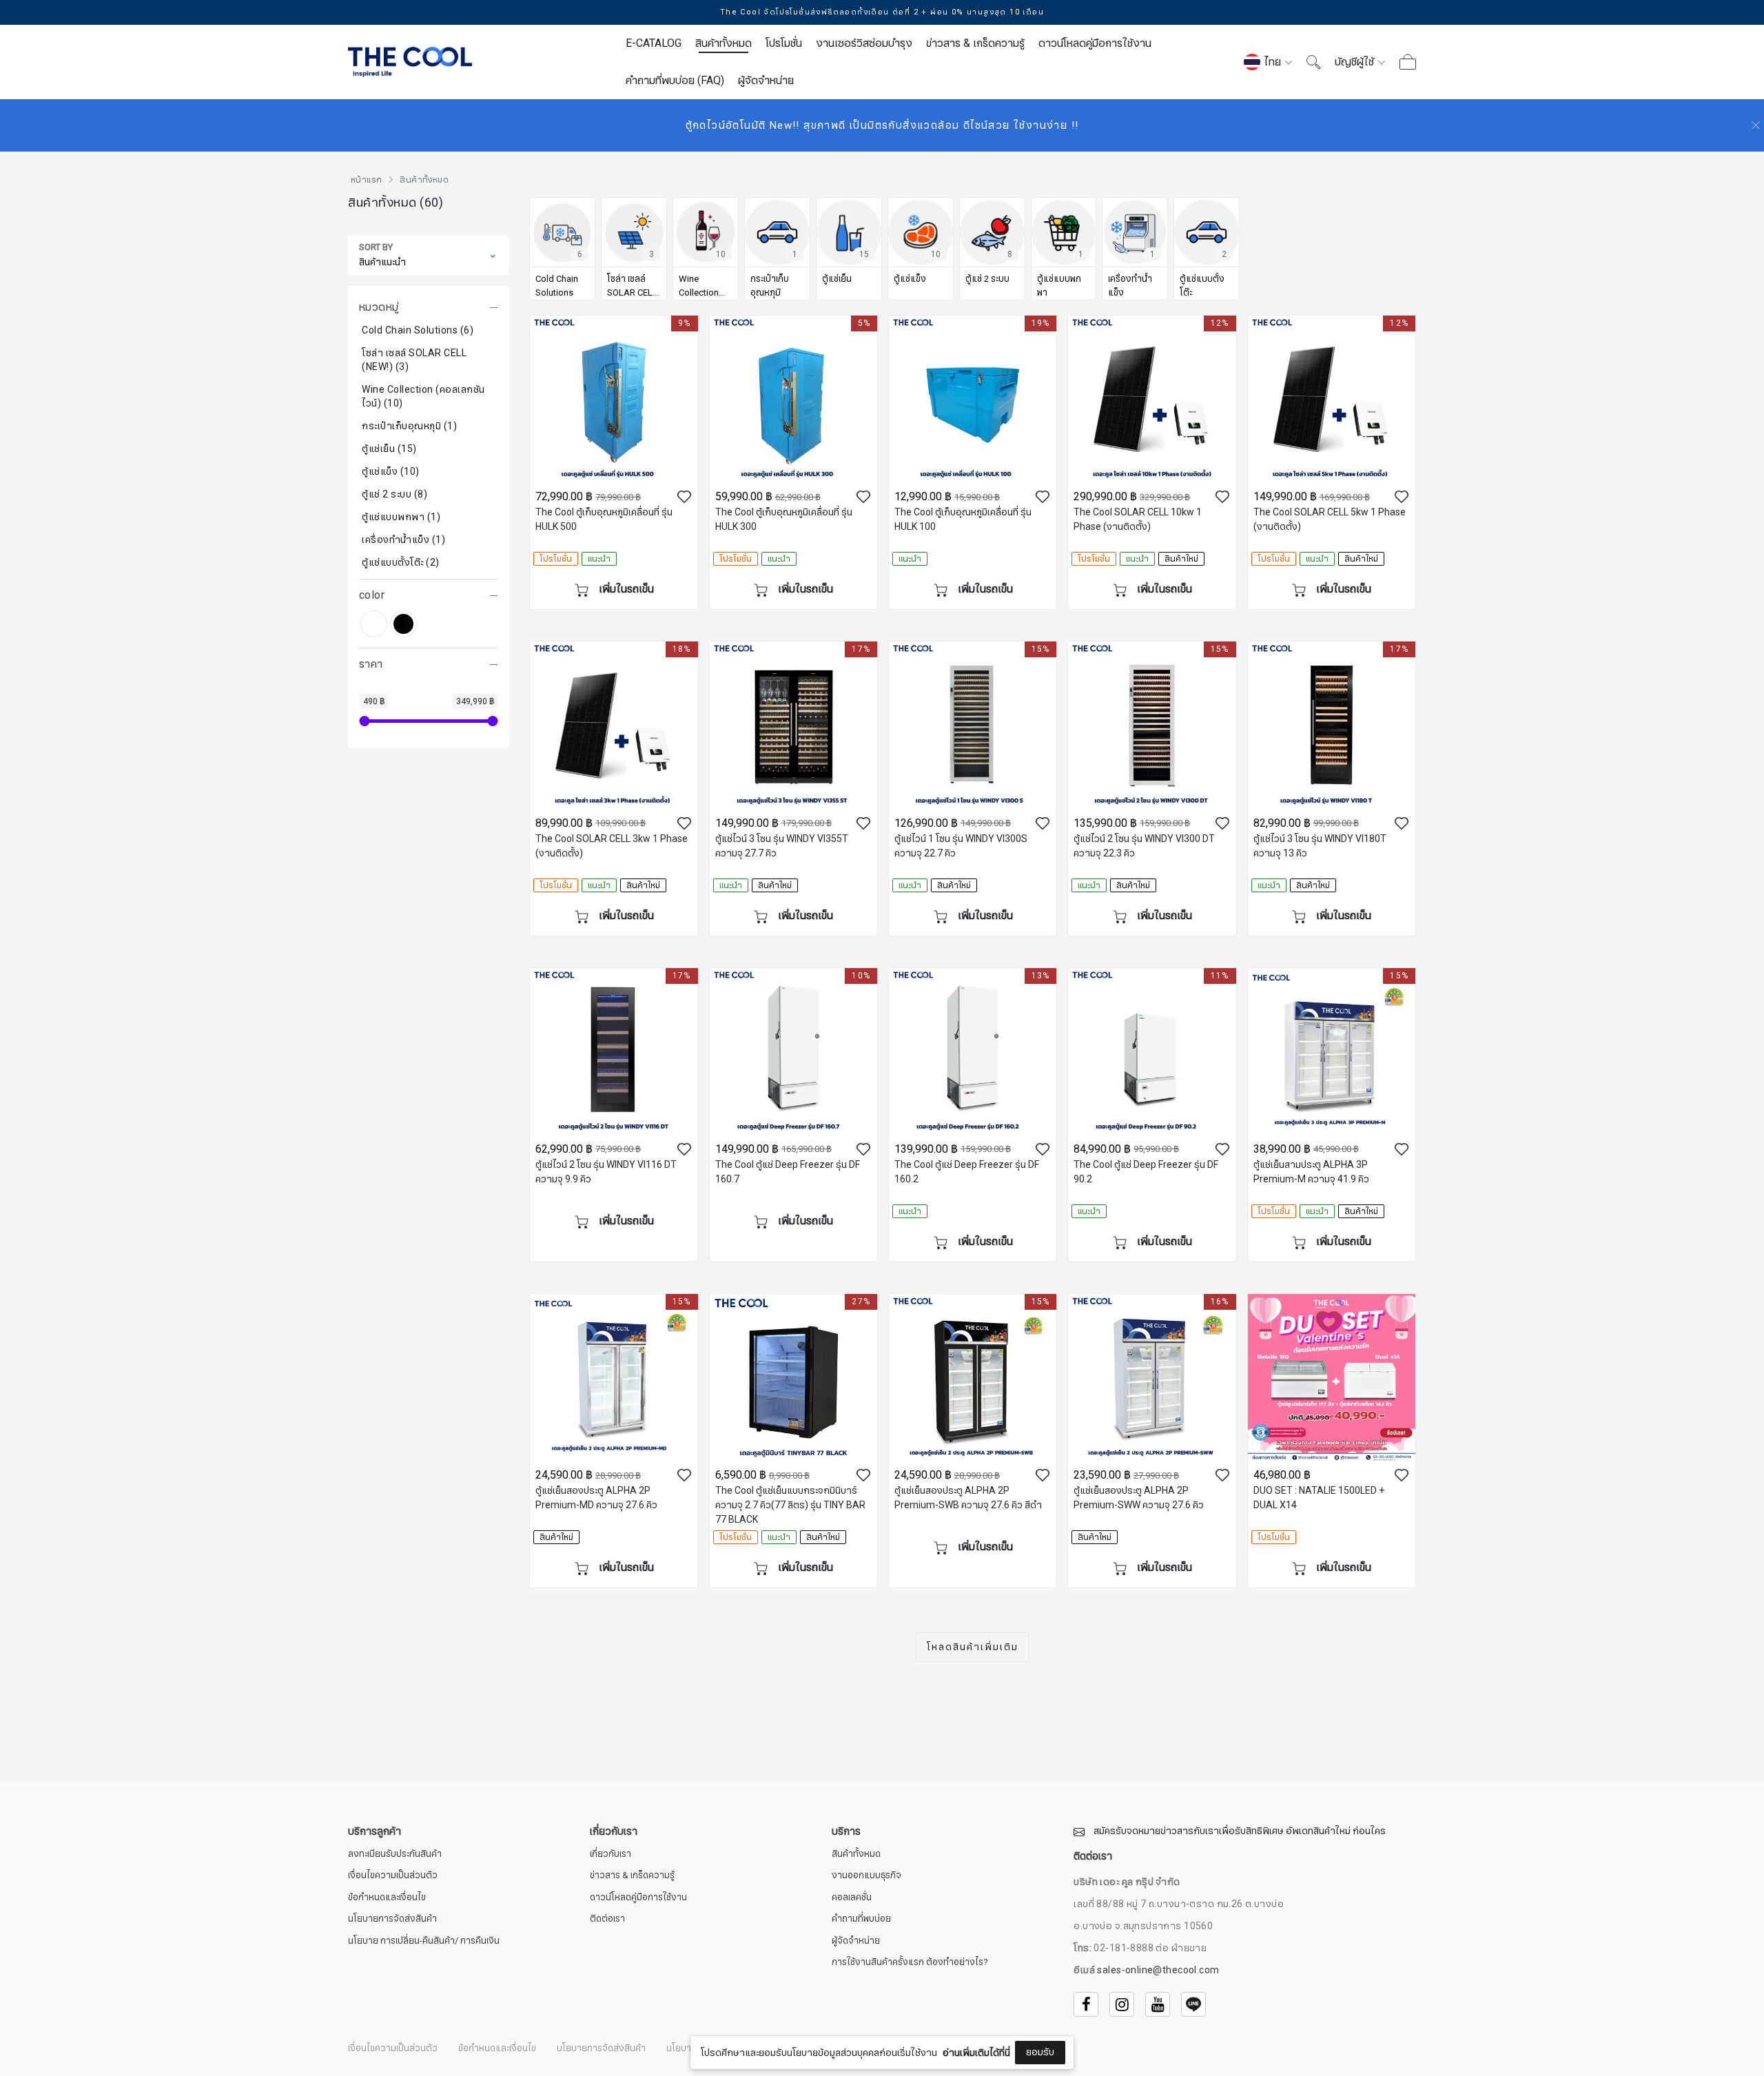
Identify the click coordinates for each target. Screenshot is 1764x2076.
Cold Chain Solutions (418, 331)
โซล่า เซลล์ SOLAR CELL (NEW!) (414, 360)
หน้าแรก (366, 180)
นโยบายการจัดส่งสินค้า (392, 1919)
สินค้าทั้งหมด (724, 43)
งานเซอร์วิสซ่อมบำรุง (864, 43)
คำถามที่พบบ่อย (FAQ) (675, 81)
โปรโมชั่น (784, 43)
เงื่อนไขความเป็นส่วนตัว (393, 1876)
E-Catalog (654, 43)
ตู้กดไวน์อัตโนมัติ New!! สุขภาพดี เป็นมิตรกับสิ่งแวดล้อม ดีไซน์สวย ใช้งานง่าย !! (882, 125)
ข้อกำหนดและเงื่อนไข (387, 1898)
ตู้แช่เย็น (389, 449)
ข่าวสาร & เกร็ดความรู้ (975, 43)
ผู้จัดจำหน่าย (766, 81)
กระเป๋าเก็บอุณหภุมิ (409, 426)
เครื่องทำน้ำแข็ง (403, 540)
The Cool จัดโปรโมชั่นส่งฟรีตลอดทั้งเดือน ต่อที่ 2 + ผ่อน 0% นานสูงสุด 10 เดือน (882, 12)
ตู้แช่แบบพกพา (401, 517)
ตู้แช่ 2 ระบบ (394, 495)
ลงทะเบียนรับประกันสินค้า (395, 1854)
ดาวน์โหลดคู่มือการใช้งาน (1095, 43)
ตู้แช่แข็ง (391, 472)
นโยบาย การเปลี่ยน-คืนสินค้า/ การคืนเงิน (424, 1941)
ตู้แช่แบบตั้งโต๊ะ (401, 563)
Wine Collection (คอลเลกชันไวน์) (423, 397)
